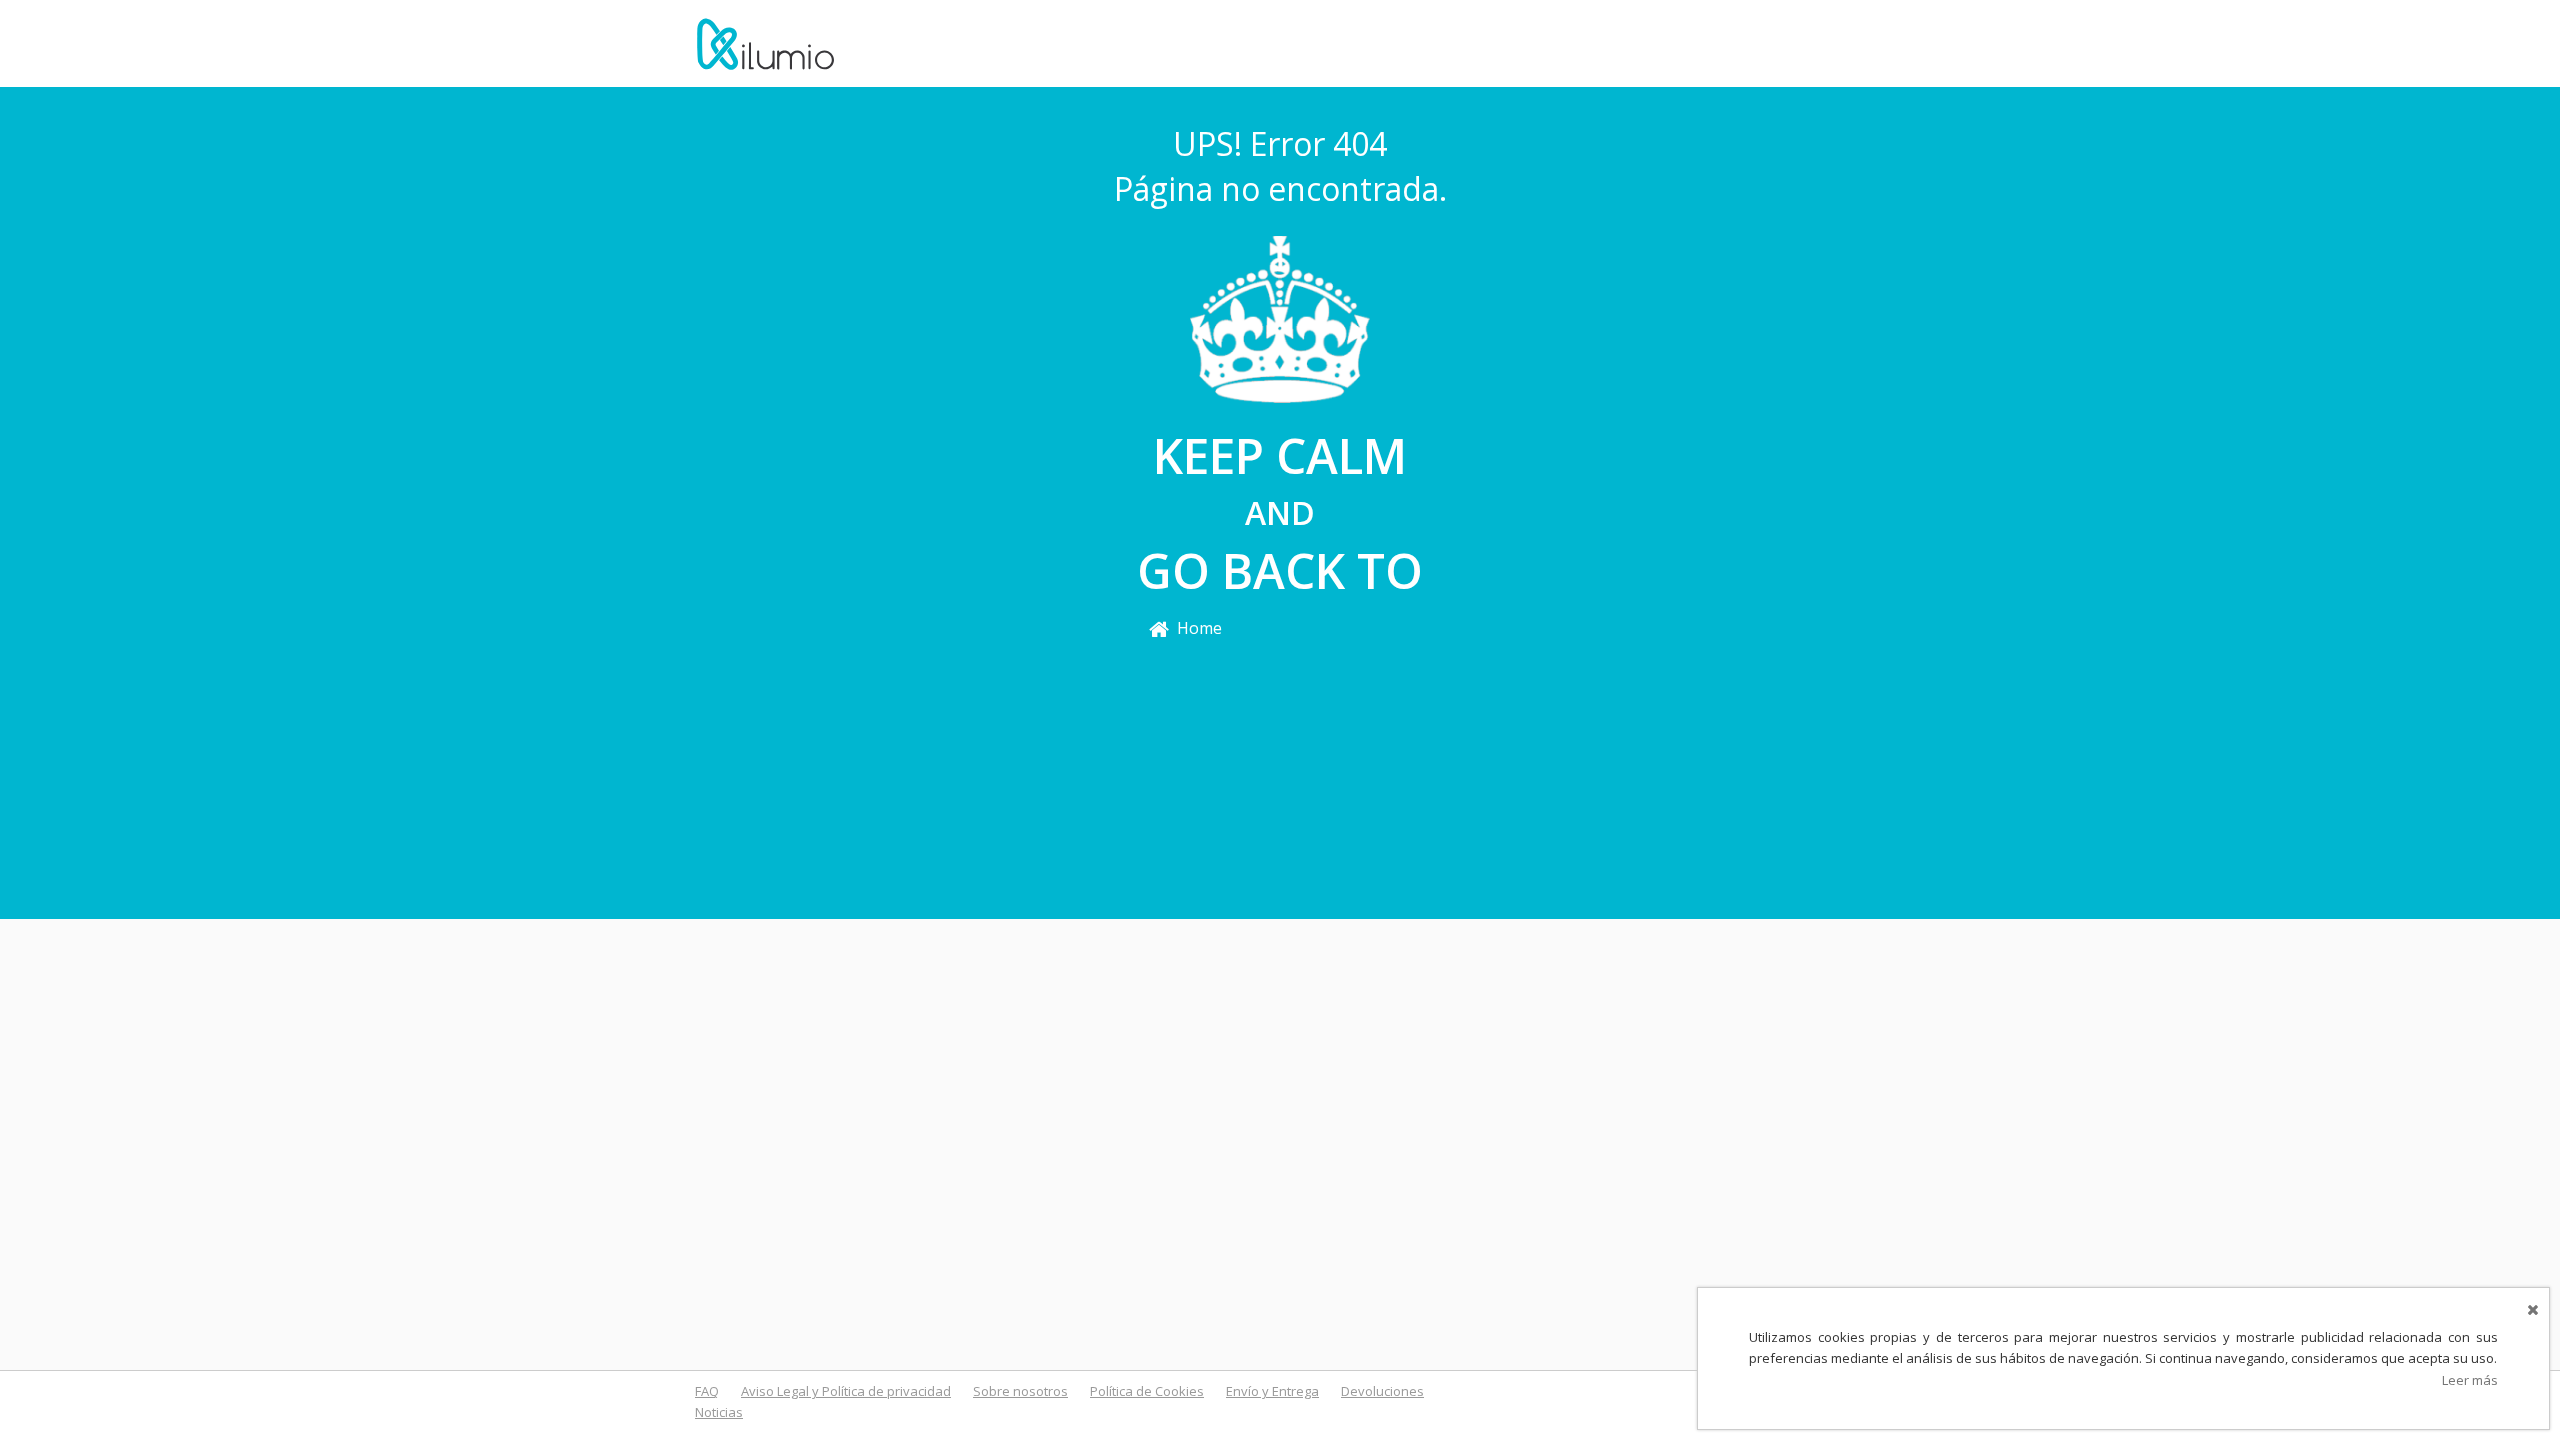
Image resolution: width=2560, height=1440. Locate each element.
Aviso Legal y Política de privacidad (846, 1391)
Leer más (2470, 1380)
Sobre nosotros (1020, 1391)
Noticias (719, 1412)
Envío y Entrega (1272, 1391)
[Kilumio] (765, 42)
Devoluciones (1382, 1391)
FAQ (707, 1391)
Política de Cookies (1147, 1391)
